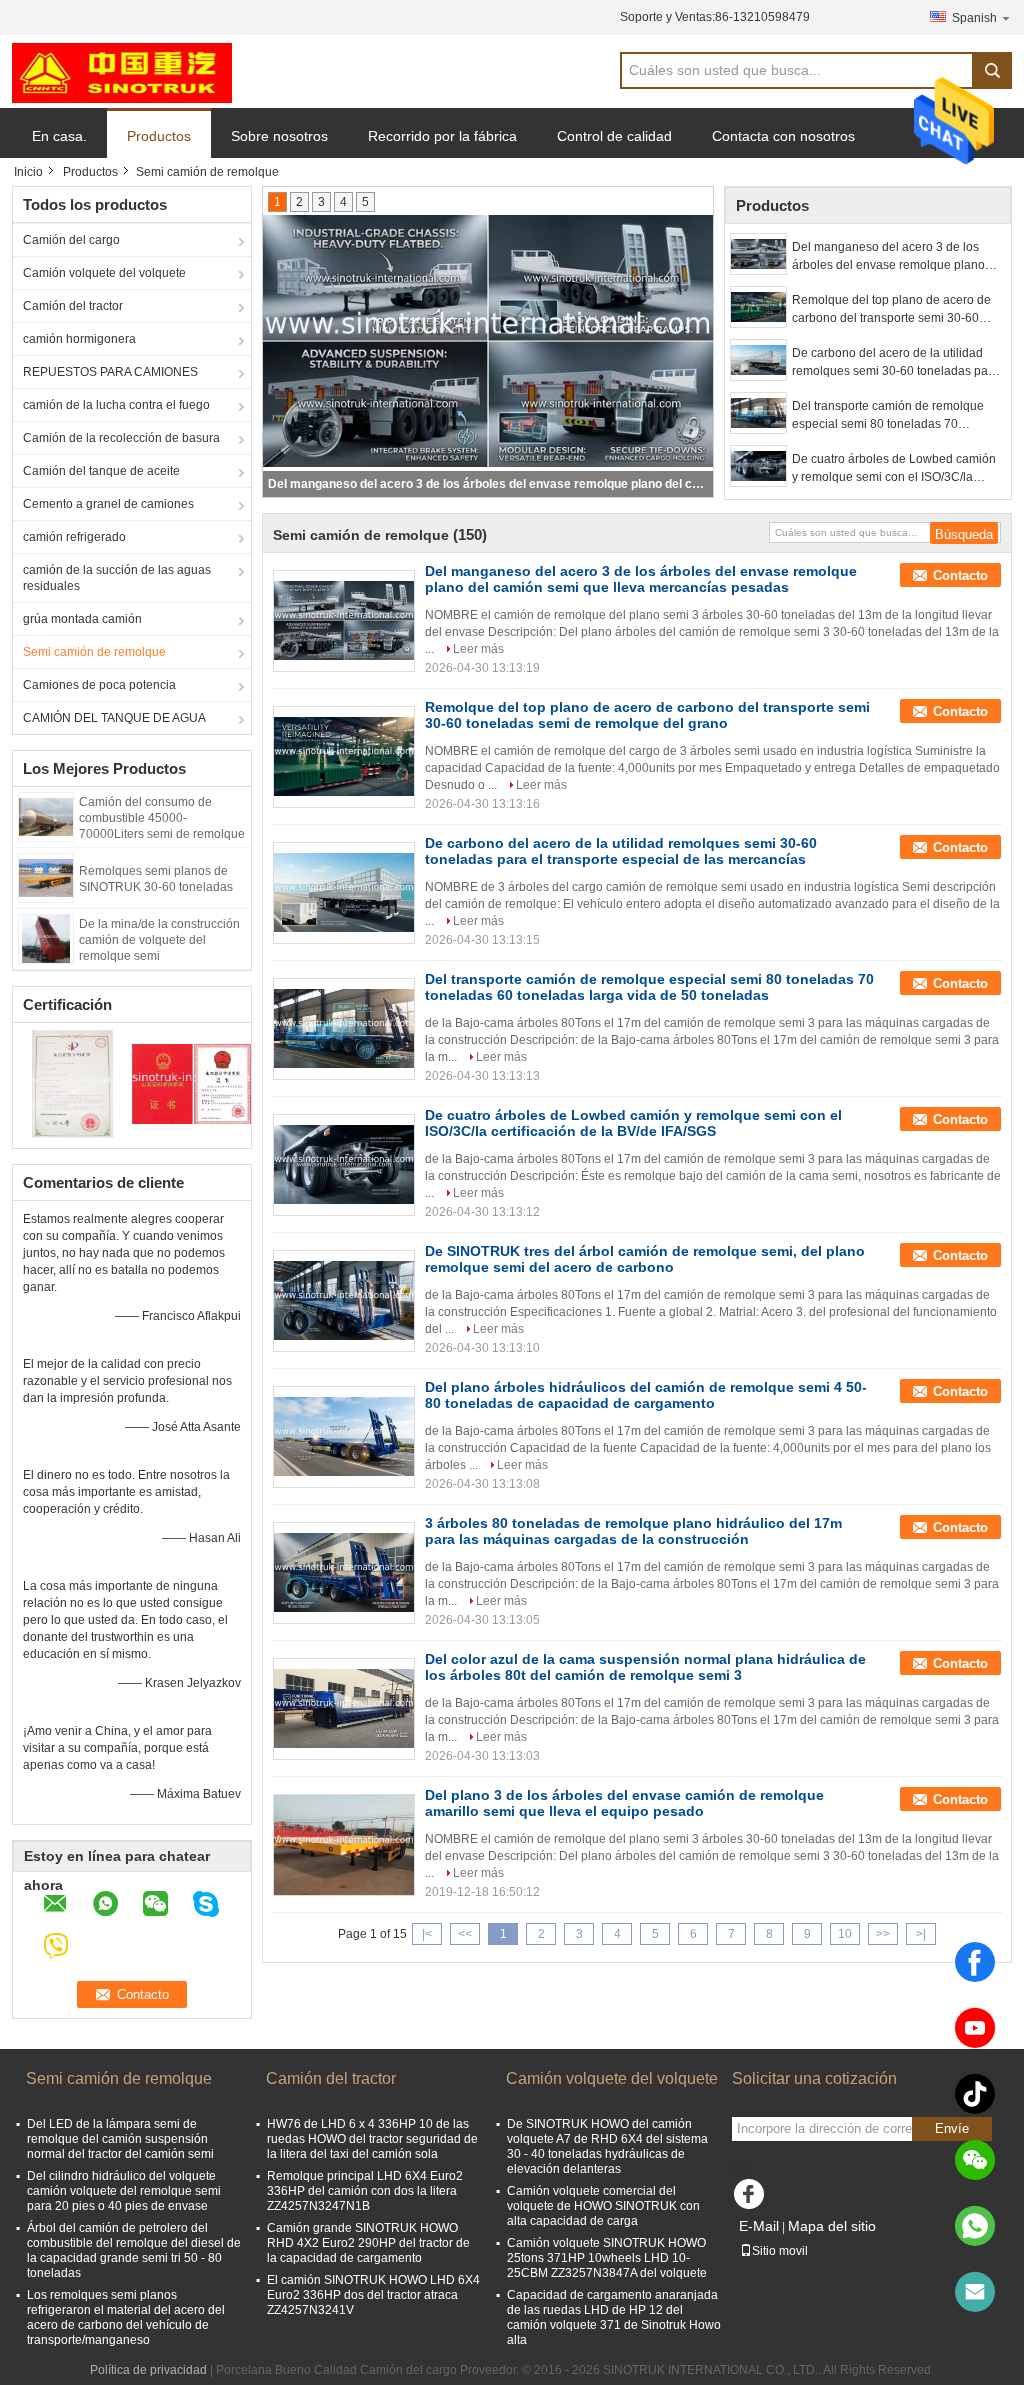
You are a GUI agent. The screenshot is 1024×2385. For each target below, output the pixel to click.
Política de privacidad (148, 2370)
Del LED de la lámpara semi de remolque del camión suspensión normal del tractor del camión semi (120, 2139)
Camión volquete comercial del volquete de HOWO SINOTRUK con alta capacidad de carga (603, 2206)
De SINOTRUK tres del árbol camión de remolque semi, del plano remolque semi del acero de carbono (645, 1259)
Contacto (960, 575)
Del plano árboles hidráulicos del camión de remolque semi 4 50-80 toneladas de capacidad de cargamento (646, 1395)
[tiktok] (975, 2094)
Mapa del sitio (832, 2226)
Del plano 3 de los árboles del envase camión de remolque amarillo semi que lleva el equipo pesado (624, 1803)
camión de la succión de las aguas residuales (117, 578)
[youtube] (975, 2028)
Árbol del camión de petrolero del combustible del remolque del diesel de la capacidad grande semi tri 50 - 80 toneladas (134, 2250)
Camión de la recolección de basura (121, 438)
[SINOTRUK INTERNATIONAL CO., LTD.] (122, 72)
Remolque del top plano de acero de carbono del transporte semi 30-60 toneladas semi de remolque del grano (489, 484)
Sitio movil (780, 2251)
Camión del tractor (73, 306)
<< (465, 1934)
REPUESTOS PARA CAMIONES (110, 372)
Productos (159, 136)
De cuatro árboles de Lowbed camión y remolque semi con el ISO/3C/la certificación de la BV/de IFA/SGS (894, 469)
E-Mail (759, 2226)
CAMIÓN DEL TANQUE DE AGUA (114, 718)
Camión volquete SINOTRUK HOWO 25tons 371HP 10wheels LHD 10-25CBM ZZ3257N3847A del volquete (607, 2258)
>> (883, 1934)
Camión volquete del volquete (104, 273)
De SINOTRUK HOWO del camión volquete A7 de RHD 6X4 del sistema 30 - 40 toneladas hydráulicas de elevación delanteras (607, 2146)
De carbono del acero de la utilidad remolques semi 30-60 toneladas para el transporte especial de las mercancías (895, 363)
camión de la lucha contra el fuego (116, 405)
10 (845, 1934)
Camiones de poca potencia (99, 685)
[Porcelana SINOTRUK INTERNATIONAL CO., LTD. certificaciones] (72, 1083)
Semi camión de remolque (94, 652)
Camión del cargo (71, 240)
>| (921, 1934)
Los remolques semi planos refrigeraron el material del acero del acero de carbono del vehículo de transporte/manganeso (126, 2317)
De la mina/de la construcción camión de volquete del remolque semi (159, 940)
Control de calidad (614, 136)
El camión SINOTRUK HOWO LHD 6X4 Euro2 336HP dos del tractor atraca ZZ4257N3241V (373, 2295)
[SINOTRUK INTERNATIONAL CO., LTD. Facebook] (752, 2199)
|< (427, 1934)
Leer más (478, 649)
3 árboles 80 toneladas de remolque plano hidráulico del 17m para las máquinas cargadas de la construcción (633, 1531)
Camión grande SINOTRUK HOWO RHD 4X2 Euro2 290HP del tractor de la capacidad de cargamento (368, 2243)
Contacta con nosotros (783, 136)
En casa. (59, 136)
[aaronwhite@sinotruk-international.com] (975, 2292)
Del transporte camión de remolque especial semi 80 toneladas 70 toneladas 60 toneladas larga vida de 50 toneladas (893, 416)
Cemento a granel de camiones (108, 504)
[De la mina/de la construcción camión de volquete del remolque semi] (46, 938)
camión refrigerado (74, 537)
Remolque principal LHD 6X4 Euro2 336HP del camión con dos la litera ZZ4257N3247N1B (365, 2191)
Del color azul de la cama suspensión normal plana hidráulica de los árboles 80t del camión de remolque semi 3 (645, 1667)
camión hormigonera (79, 339)
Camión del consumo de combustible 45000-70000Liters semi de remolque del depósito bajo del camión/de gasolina (162, 834)
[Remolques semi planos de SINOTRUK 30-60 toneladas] (46, 877)
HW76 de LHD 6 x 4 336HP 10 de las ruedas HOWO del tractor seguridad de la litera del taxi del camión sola (372, 2139)
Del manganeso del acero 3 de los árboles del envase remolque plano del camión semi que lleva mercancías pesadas (896, 257)
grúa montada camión (82, 619)
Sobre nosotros (279, 136)
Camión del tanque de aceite (101, 471)
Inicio (28, 172)
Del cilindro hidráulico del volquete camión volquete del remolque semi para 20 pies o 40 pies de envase (124, 2191)
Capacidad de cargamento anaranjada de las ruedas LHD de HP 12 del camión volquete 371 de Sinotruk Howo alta (614, 2317)
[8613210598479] (975, 2226)
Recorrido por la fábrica (442, 136)
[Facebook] (975, 1962)
